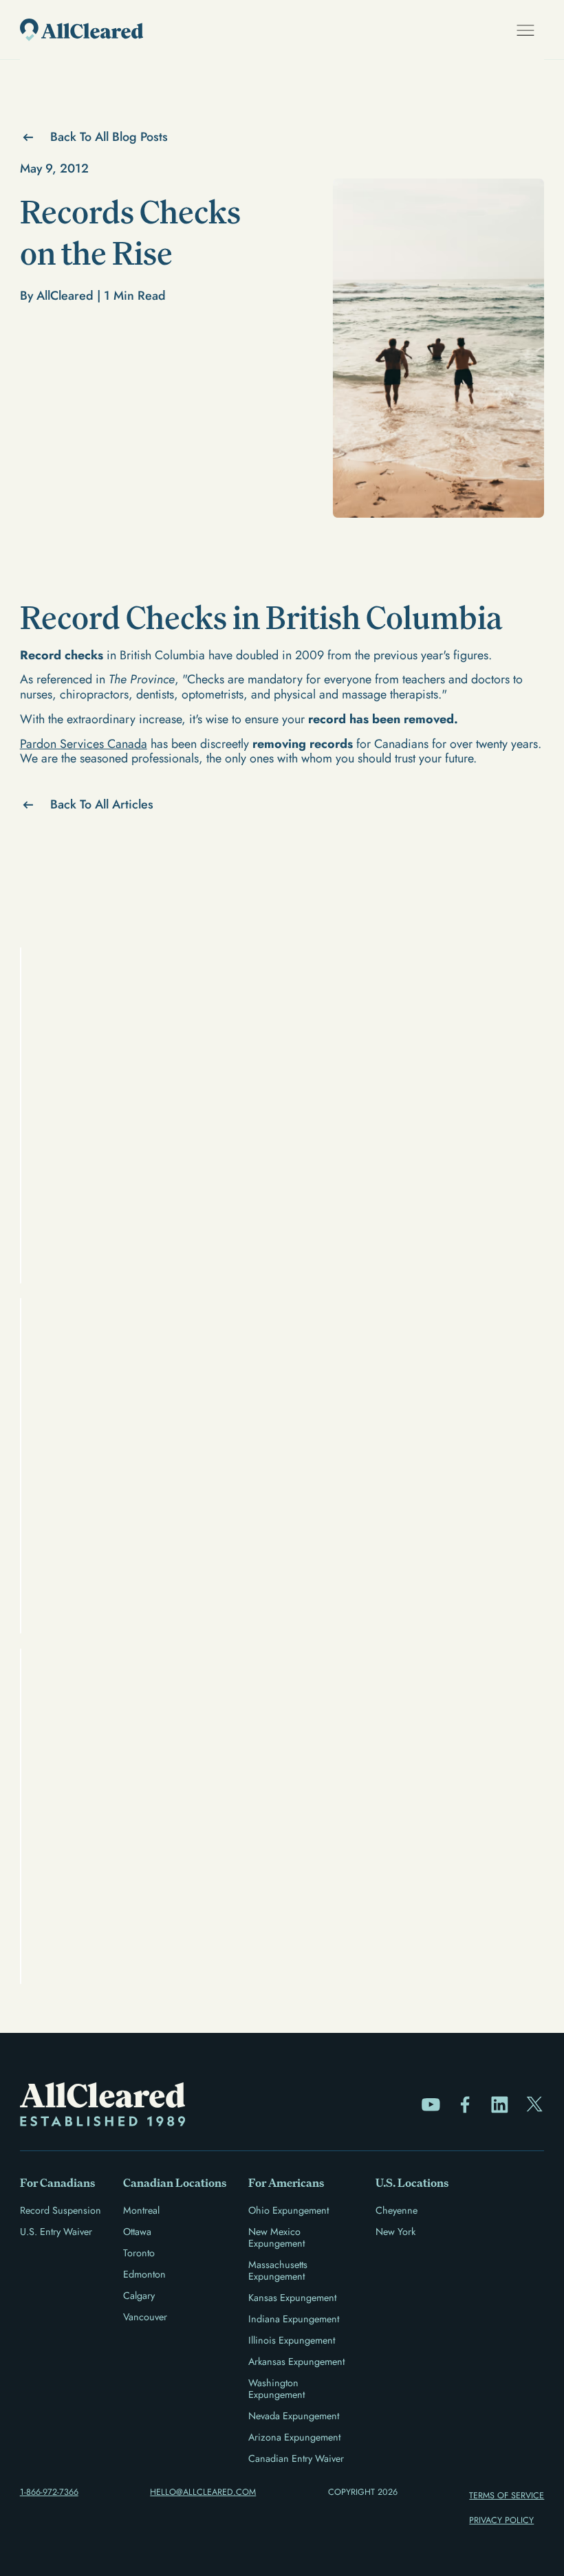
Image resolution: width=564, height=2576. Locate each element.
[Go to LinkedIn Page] (500, 2105)
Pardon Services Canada (84, 744)
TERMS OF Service (507, 2496)
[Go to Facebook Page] (465, 2105)
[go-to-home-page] (82, 30)
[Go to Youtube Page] (431, 2105)
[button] (525, 30)
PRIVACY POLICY (501, 2520)
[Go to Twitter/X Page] (535, 2105)
